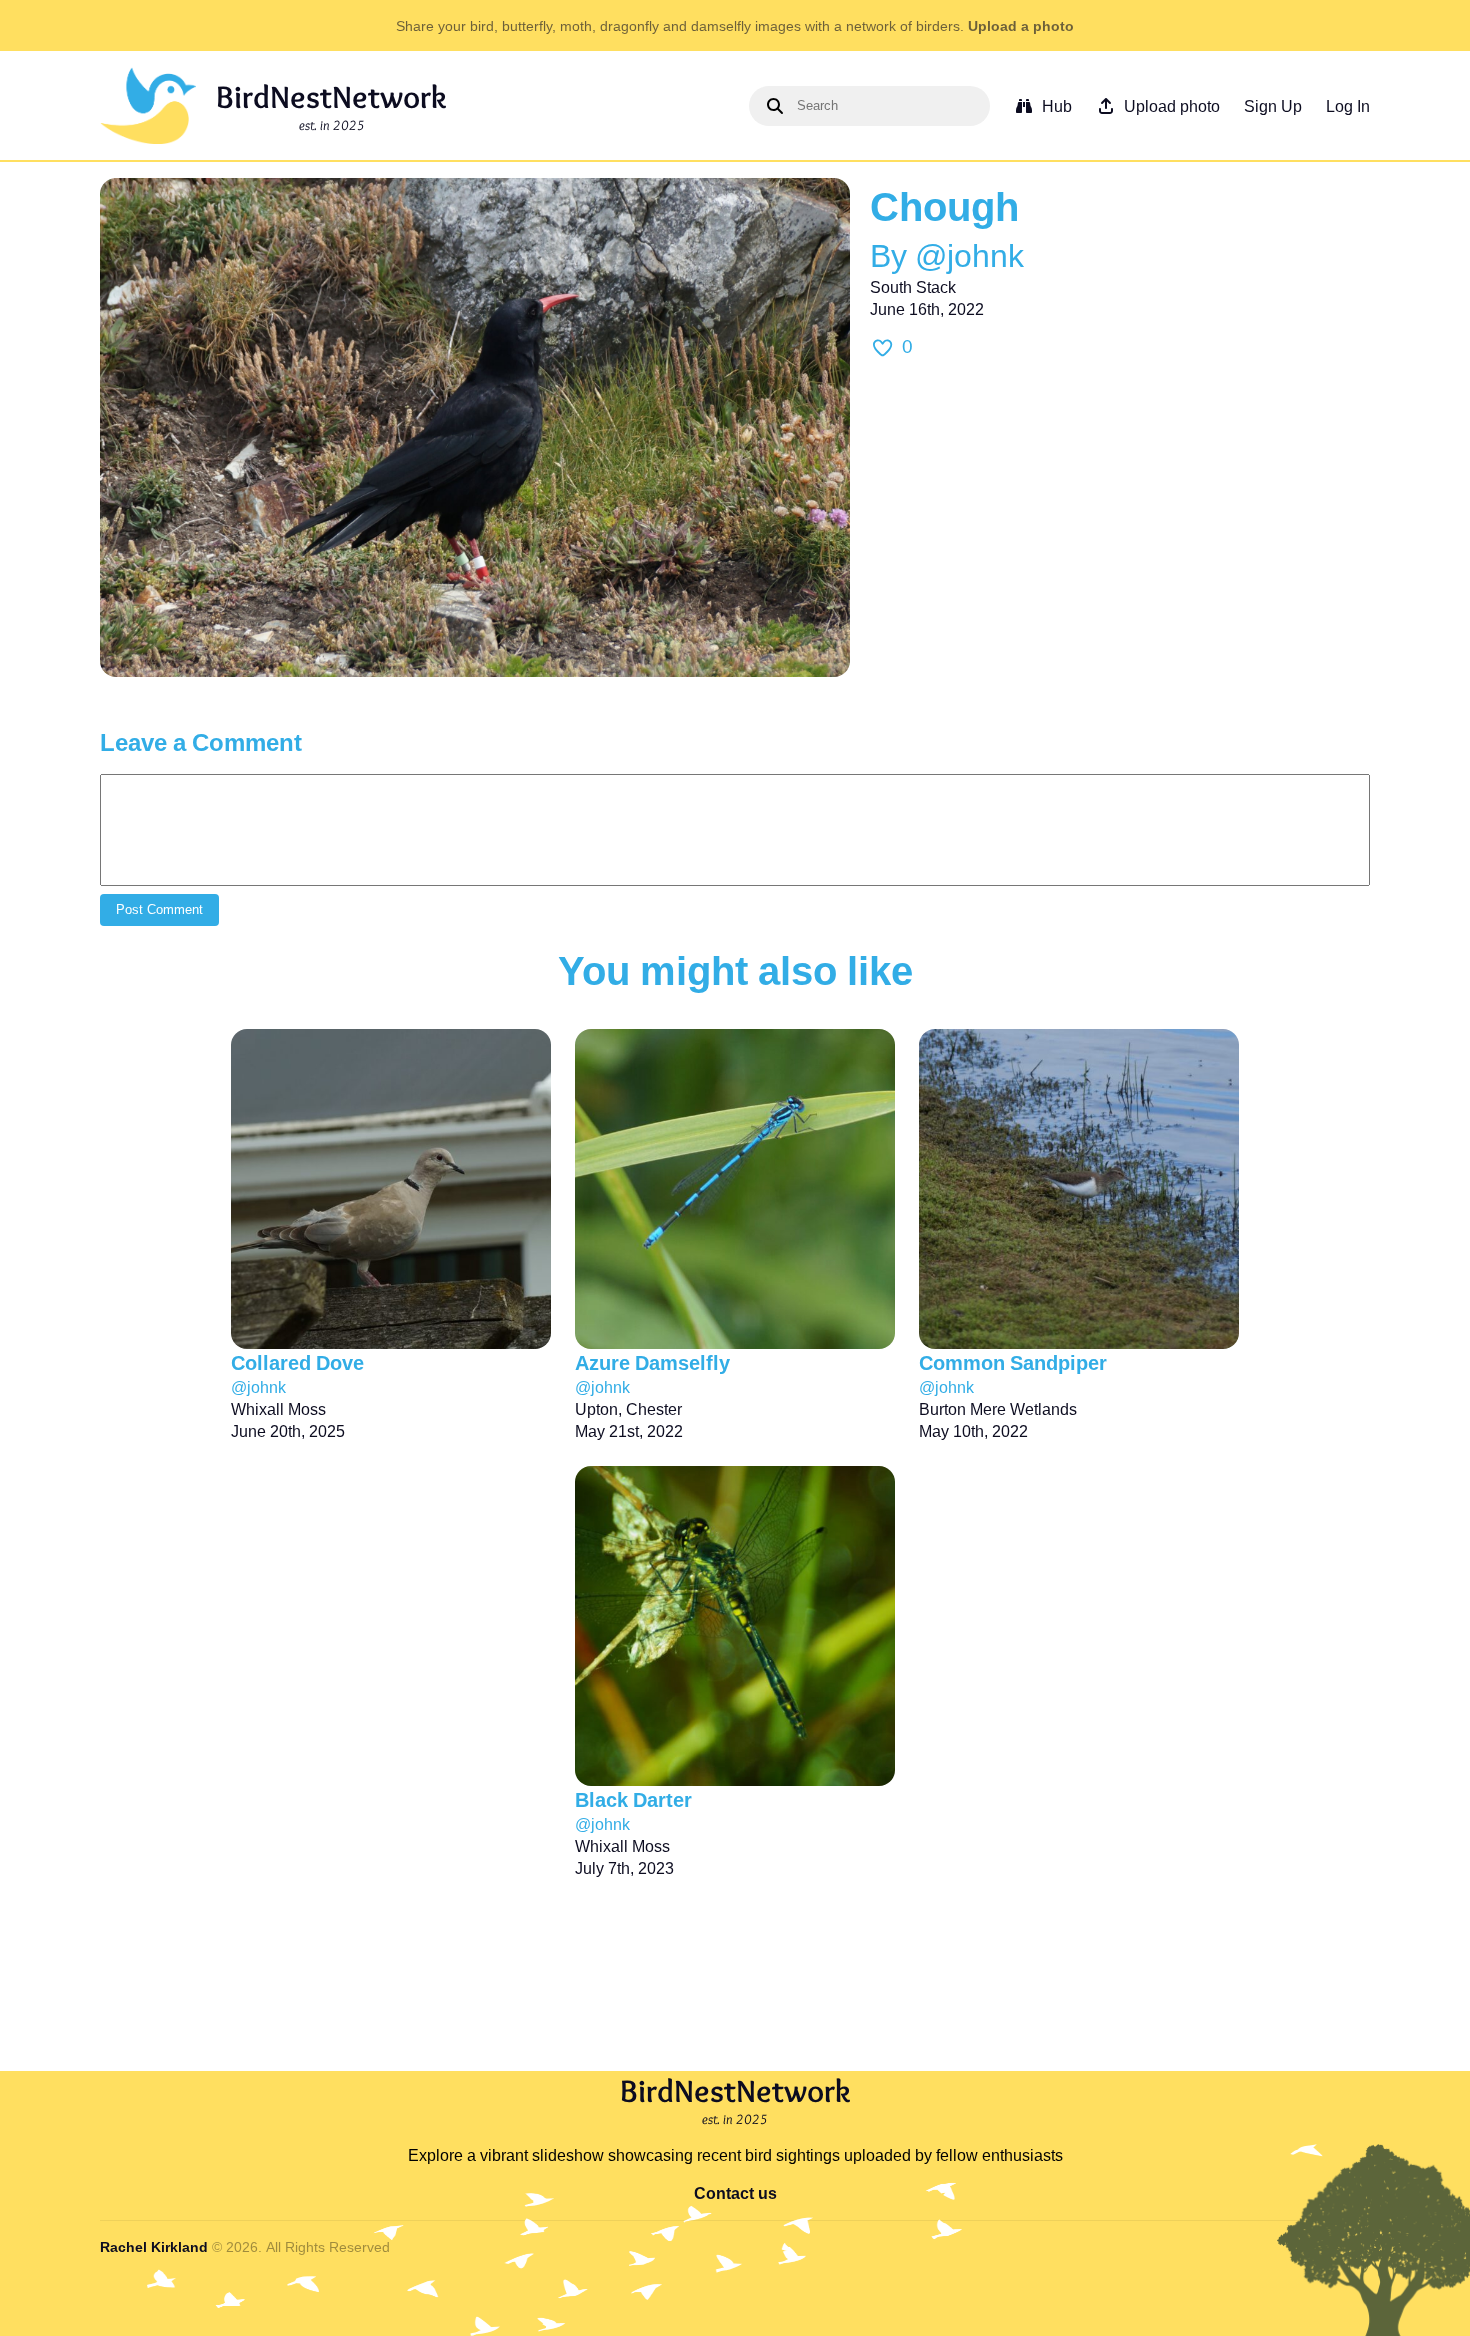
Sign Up (1273, 106)
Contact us (735, 2193)
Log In (1348, 106)
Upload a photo (1021, 25)
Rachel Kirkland (154, 2246)
